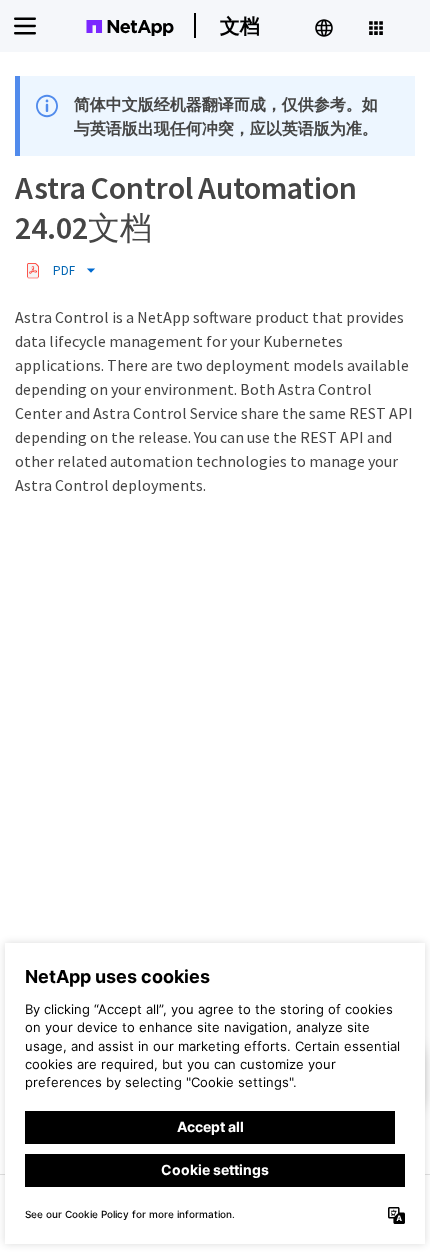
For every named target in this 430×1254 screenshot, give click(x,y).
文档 (240, 25)
